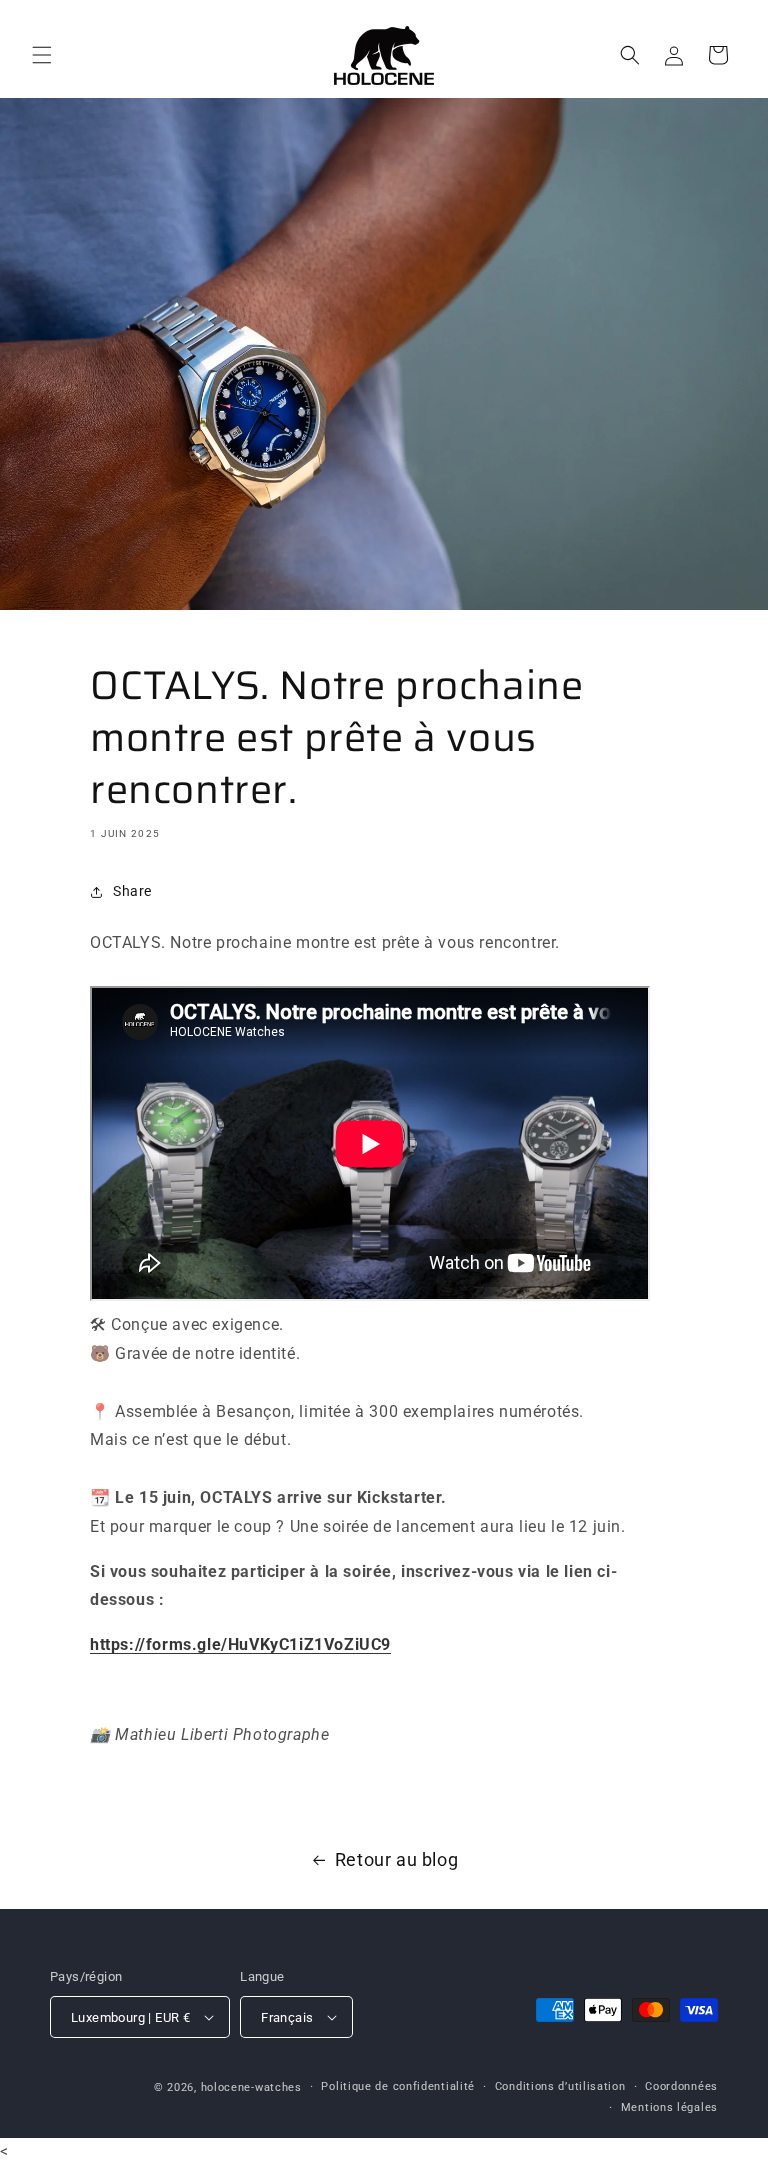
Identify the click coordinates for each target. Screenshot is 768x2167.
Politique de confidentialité (398, 2086)
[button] (42, 55)
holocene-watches (251, 2087)
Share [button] (132, 891)
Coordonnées (681, 2086)
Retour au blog (396, 1859)
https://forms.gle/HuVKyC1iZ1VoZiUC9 (240, 1644)
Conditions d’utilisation (560, 2086)
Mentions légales (669, 2107)
